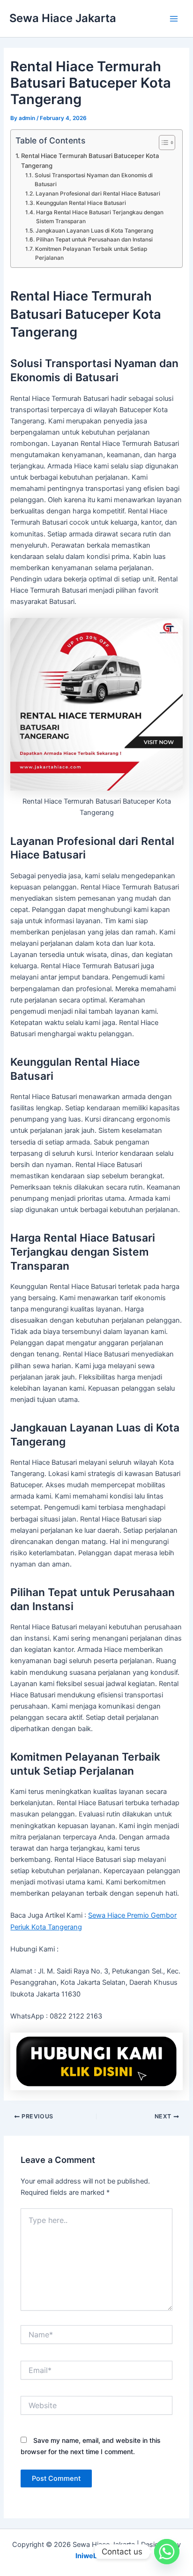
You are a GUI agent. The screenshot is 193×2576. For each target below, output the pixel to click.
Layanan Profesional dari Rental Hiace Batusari (98, 194)
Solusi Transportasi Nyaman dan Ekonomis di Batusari (94, 180)
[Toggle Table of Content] (162, 143)
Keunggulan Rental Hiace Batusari (81, 203)
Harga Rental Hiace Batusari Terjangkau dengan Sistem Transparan (100, 217)
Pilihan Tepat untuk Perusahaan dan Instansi (94, 240)
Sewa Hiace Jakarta (63, 18)
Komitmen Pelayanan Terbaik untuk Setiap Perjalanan (91, 253)
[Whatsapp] (167, 2552)
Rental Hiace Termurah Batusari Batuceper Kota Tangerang (90, 161)
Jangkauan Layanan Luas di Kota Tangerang (94, 231)
